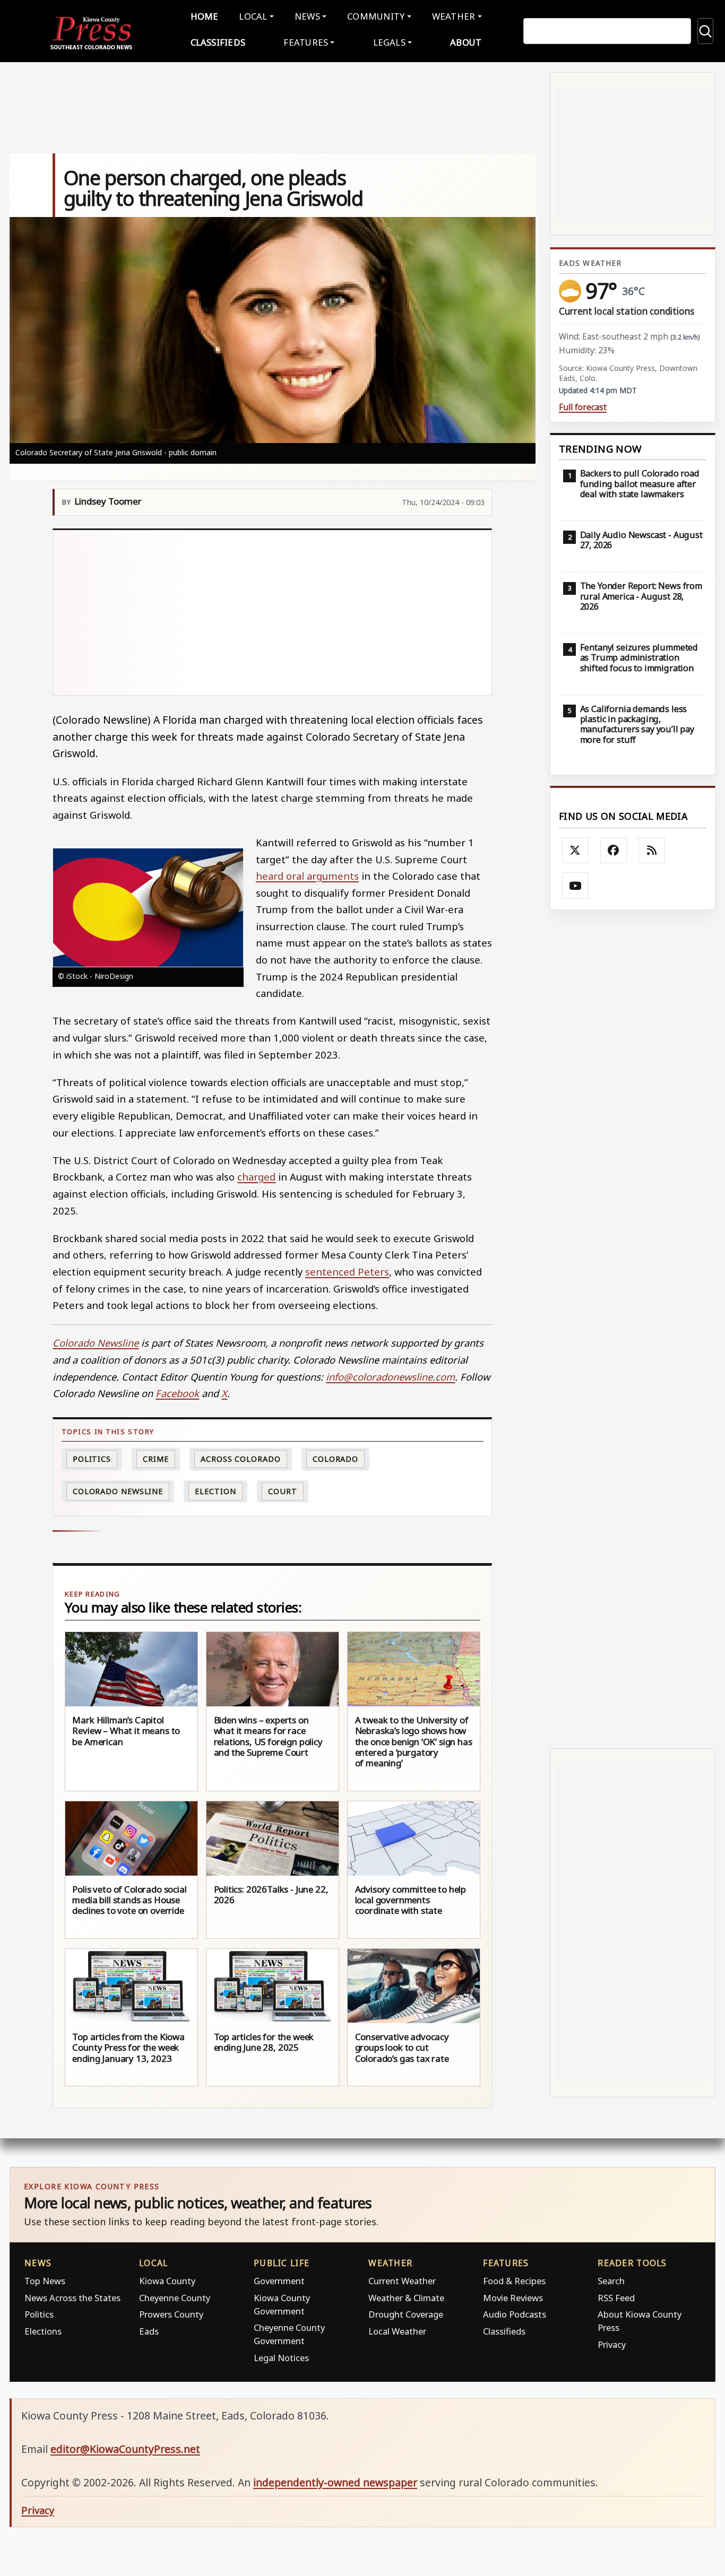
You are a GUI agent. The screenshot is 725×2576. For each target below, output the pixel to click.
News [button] (307, 16)
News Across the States (72, 2298)
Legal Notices (281, 2358)
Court (283, 1491)
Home (205, 16)
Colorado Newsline (118, 1491)
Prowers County (171, 2314)
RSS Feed (616, 2298)
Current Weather (402, 2281)
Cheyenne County (175, 2298)
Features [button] (306, 42)
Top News (45, 2281)
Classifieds (218, 42)
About (466, 42)
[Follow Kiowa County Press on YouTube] (575, 886)
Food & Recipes (514, 2281)
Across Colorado (241, 1459)
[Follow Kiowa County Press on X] (575, 851)
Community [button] (376, 16)
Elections (43, 2331)
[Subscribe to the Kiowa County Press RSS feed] (652, 851)
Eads (149, 2331)
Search (611, 2281)
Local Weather (397, 2331)
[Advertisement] (273, 612)
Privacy (612, 2344)
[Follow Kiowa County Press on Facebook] (614, 851)
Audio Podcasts (515, 2314)
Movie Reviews (513, 2298)
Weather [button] (454, 16)
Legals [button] (390, 42)
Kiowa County (167, 2281)
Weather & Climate (406, 2298)
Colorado (335, 1459)
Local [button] (253, 16)
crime (156, 1459)
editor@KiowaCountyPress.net (125, 2449)
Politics (39, 2314)
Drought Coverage (406, 2314)
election (215, 1491)
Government (279, 2281)
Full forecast (583, 407)
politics (92, 1459)
